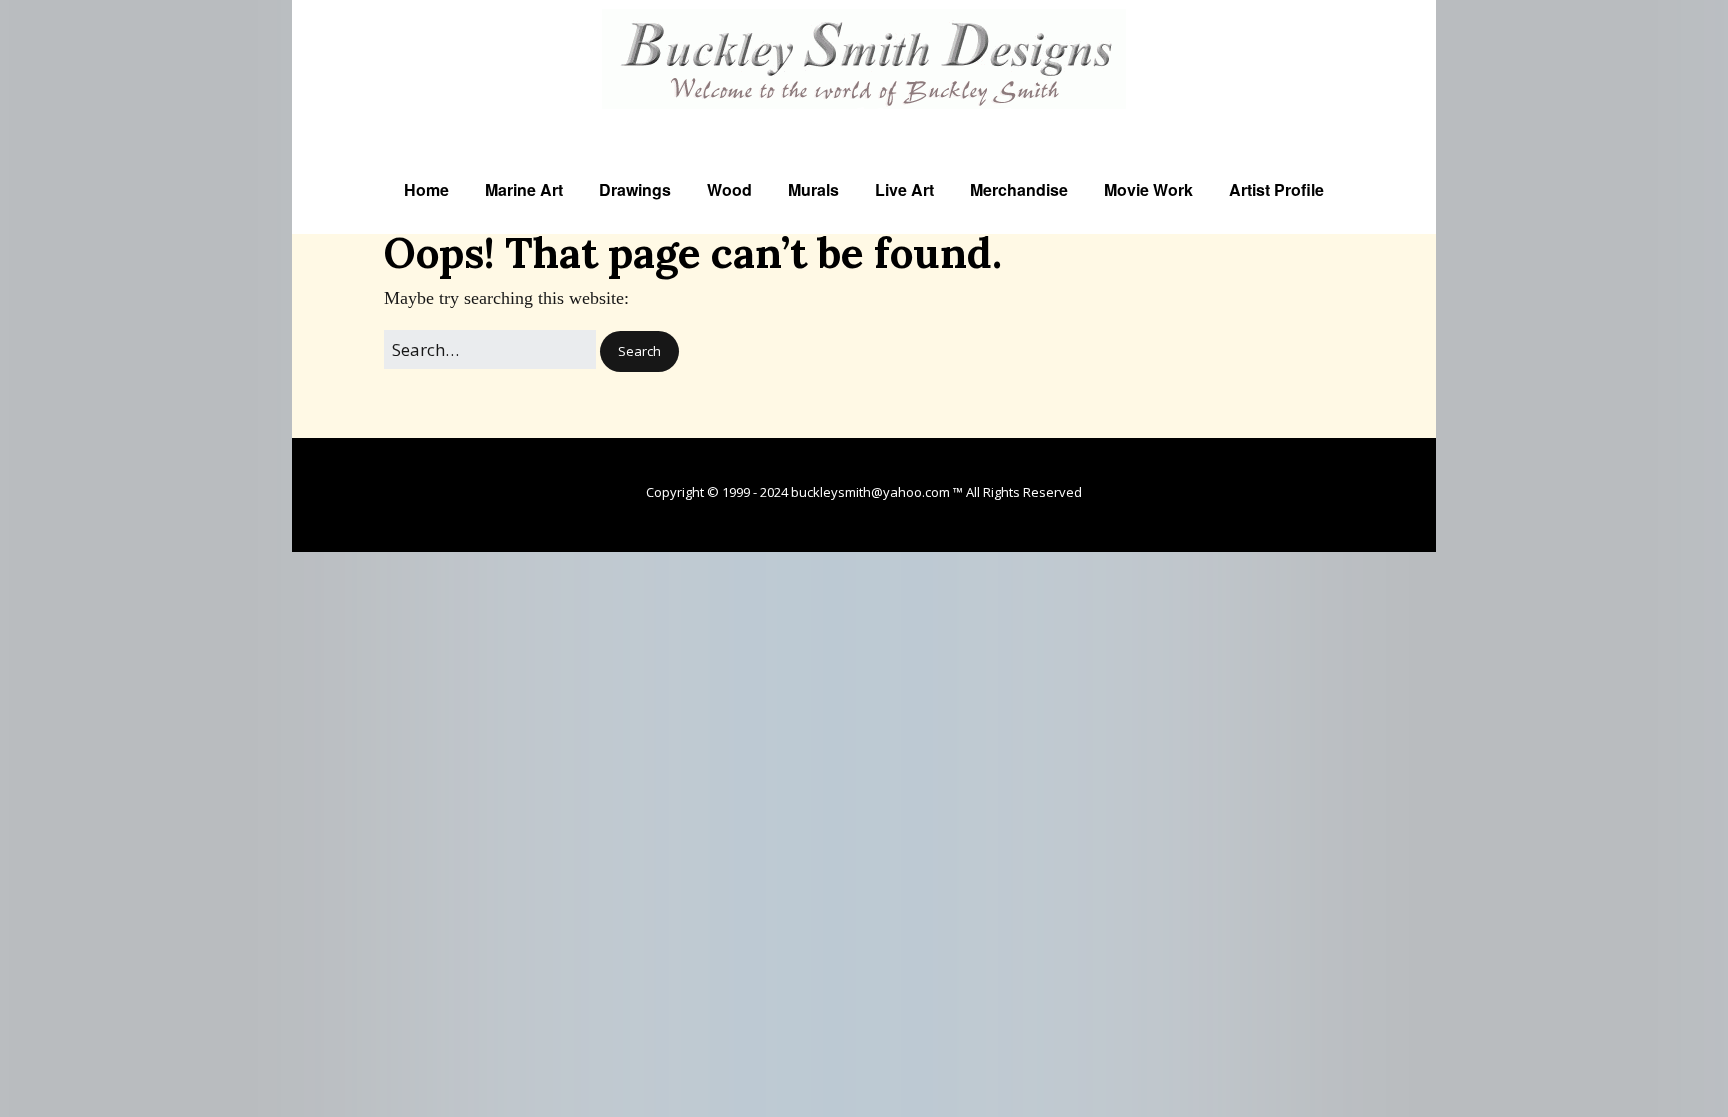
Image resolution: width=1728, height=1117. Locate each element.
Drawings (635, 189)
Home (426, 189)
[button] (639, 351)
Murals (813, 189)
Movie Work (1148, 189)
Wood (729, 189)
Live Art (904, 189)
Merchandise (1019, 189)
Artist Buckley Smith (864, 121)
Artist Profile (1276, 189)
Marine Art (524, 189)
